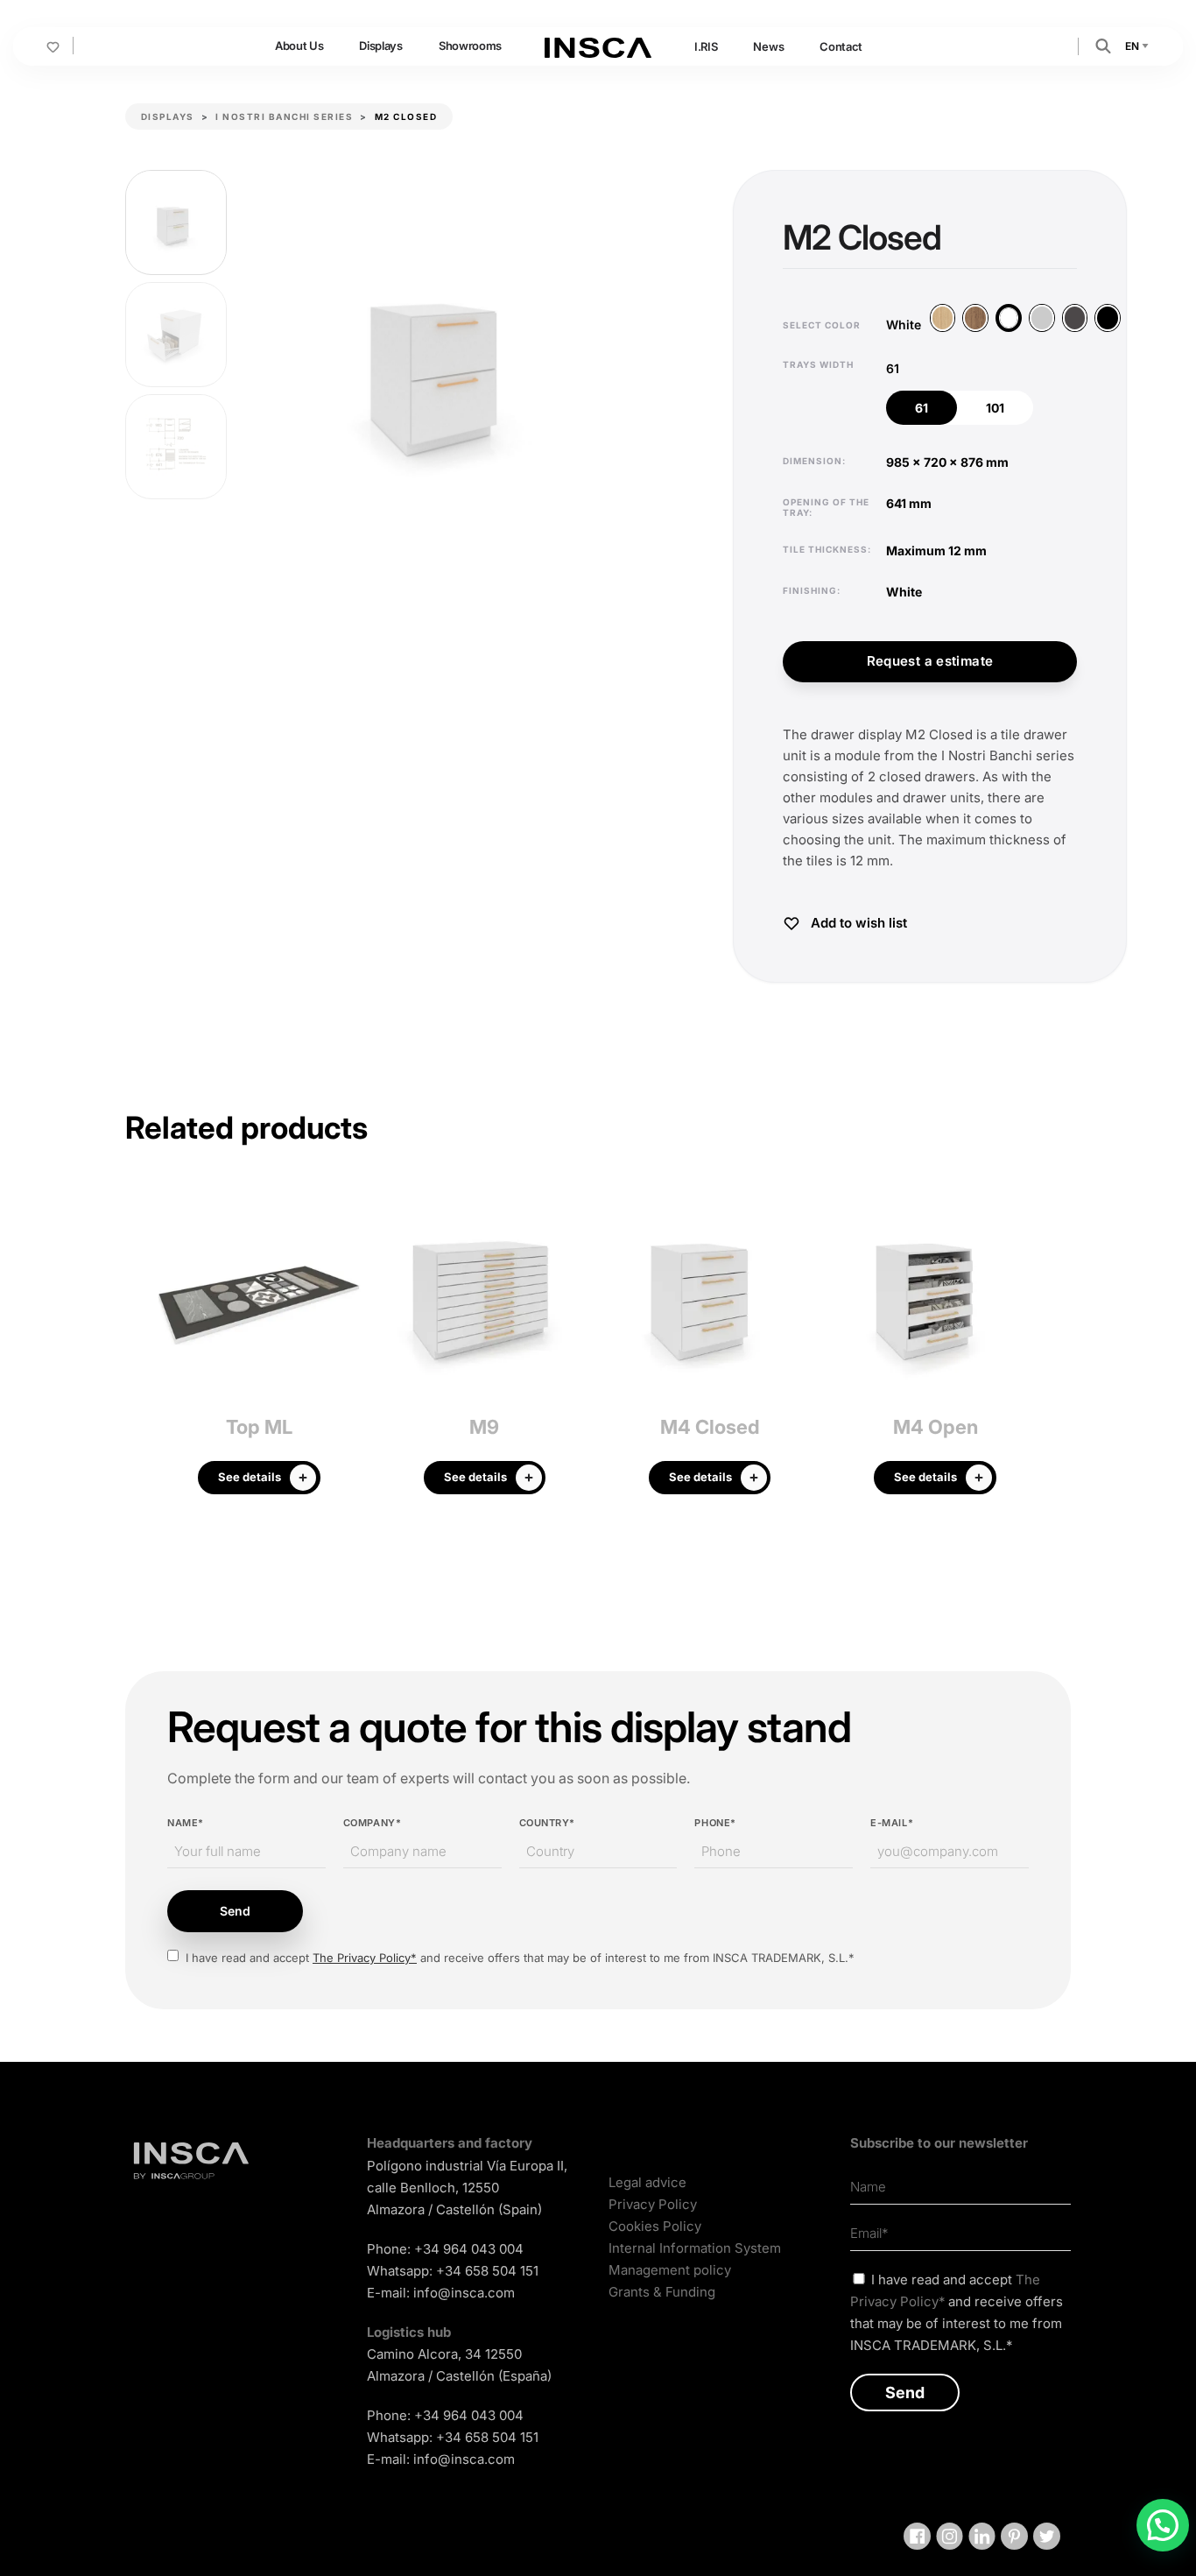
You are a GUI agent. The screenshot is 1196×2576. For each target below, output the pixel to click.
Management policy (670, 2270)
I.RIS (706, 46)
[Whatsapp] (1163, 2525)
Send (235, 1911)
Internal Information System (695, 2248)
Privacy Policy (653, 2204)
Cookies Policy (655, 2226)
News (768, 46)
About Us (299, 46)
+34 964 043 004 (469, 2249)
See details (250, 1477)
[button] (1103, 45)
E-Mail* (892, 1823)
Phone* (715, 1823)
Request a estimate (930, 661)
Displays (380, 46)
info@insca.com (464, 2293)
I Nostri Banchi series (284, 116)
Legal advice (647, 2182)
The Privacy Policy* (365, 1958)
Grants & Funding (662, 2292)
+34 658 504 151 (487, 2271)
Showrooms (470, 46)
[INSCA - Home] (598, 46)
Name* (186, 1823)
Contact (841, 46)
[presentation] (138, 1348)
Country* (547, 1823)
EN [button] (1133, 46)
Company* (372, 1823)
